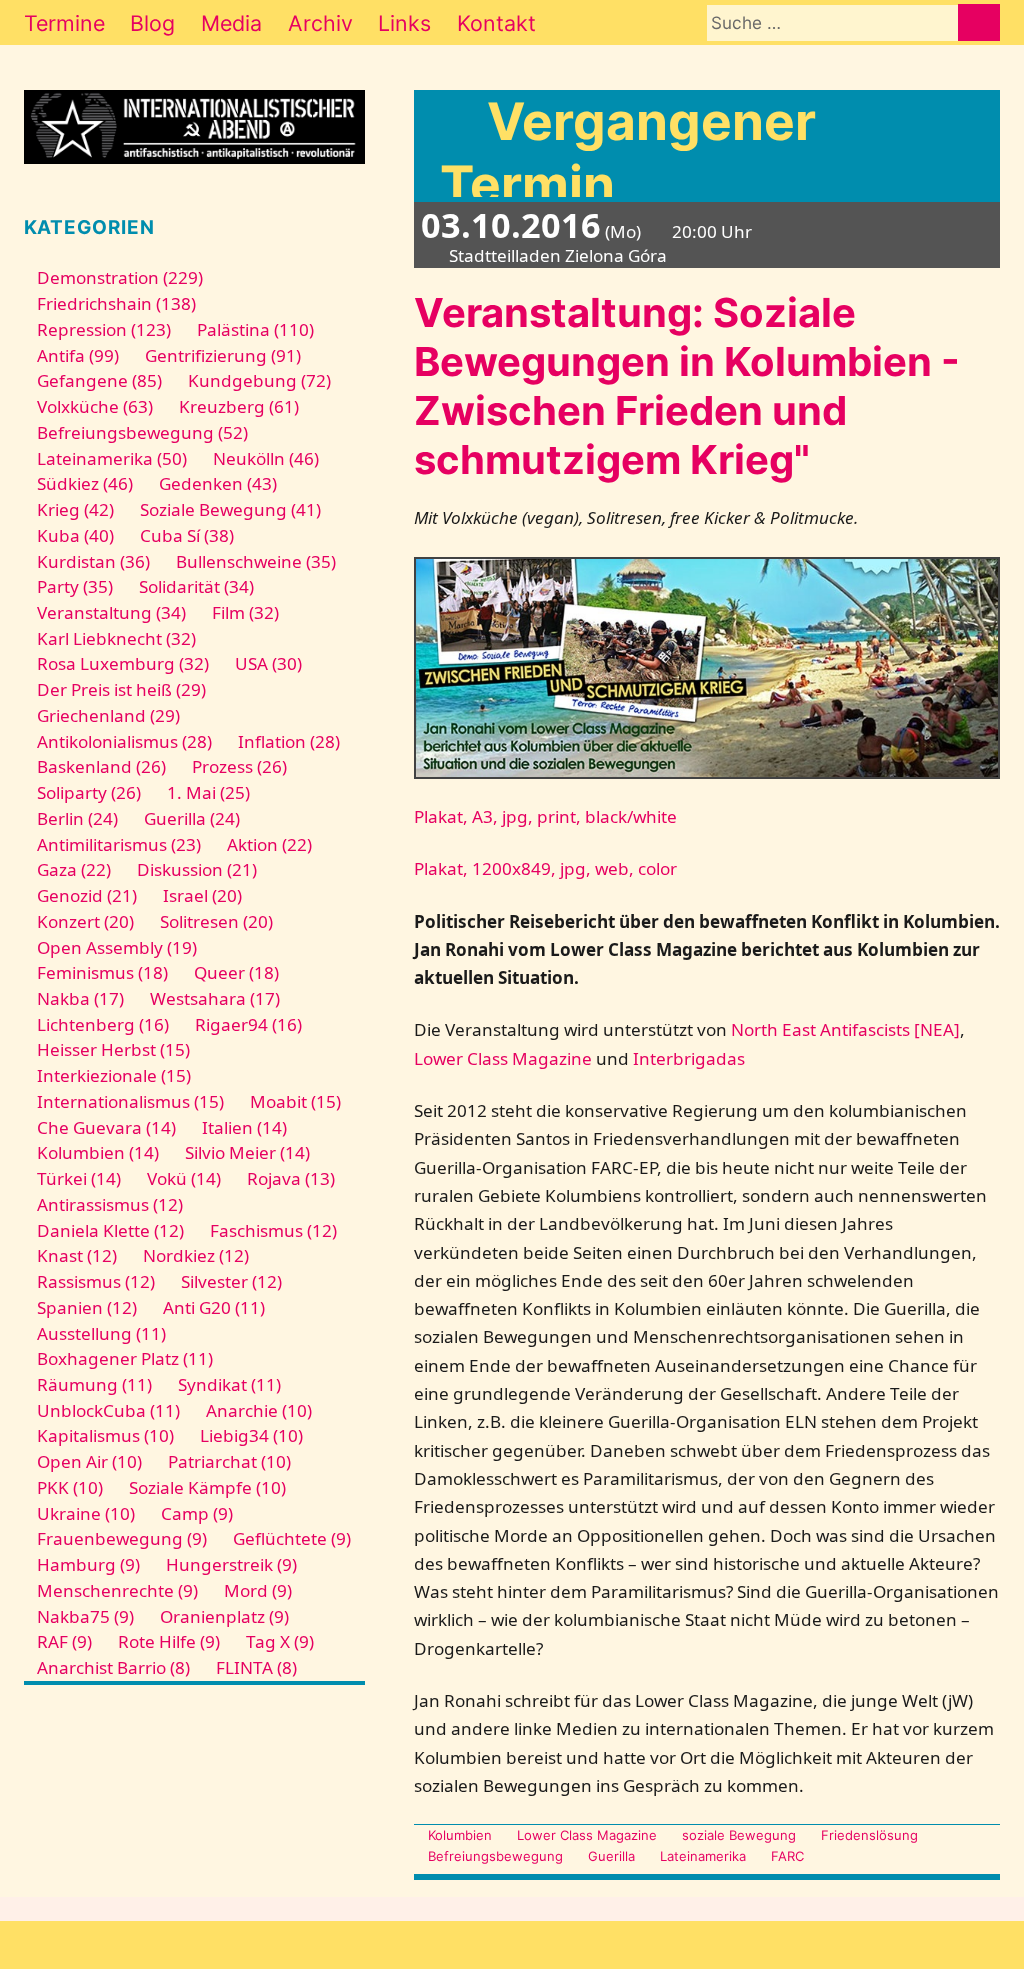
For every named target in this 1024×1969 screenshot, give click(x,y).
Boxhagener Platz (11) (125, 1358)
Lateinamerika (703, 1856)
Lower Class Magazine (503, 1058)
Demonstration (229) (120, 277)
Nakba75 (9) (85, 1616)
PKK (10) (70, 1487)
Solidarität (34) (196, 586)
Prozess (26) (239, 766)
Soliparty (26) (89, 792)
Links (404, 23)
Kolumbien (459, 1835)
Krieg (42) (75, 509)
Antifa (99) (78, 355)
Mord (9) (258, 1590)
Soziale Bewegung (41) (230, 509)
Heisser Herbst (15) (113, 1049)
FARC (787, 1856)
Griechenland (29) (108, 715)
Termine (64, 23)
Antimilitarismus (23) (119, 844)
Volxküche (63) (95, 406)
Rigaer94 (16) (248, 1024)
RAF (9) (64, 1641)
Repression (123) (104, 329)
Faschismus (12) (273, 1230)
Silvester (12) (231, 1281)
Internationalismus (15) (130, 1101)
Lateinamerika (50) (112, 458)
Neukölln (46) (266, 458)
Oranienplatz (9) (224, 1616)
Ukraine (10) (86, 1513)
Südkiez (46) (85, 483)
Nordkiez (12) (196, 1255)
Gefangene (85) (99, 380)
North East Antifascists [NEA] (845, 1029)
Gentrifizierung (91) (223, 355)
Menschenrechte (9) (117, 1590)
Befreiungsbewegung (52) (142, 432)
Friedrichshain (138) (116, 303)
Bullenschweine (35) (256, 561)
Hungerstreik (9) (231, 1564)
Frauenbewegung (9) (122, 1538)
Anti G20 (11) (214, 1307)
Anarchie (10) (259, 1410)
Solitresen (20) (216, 921)
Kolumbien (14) (98, 1152)
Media (231, 23)
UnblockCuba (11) (108, 1410)
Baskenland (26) (101, 766)
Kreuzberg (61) (239, 406)
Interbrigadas (689, 1058)
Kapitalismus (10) (105, 1435)
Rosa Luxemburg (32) (123, 663)
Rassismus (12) (96, 1281)
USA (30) (268, 663)
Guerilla (611, 1856)
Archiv (320, 23)
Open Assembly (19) (117, 947)
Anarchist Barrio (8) (113, 1667)
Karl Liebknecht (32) (116, 638)
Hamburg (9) (88, 1564)
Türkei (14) (79, 1178)
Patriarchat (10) (229, 1461)
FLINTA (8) (256, 1667)
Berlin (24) (77, 818)
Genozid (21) (87, 895)
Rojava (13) (291, 1178)
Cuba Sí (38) (187, 535)
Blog (152, 23)
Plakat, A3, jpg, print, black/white (545, 816)
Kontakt (496, 23)
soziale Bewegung (739, 1835)
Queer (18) (236, 972)
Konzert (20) (85, 921)
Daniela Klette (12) (110, 1230)
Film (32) (245, 612)
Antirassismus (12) (110, 1204)
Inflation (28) (289, 741)
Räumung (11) (94, 1384)
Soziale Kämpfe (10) (207, 1487)
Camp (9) (197, 1513)
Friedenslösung (869, 1835)
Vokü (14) (184, 1178)
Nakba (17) (80, 998)
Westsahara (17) (215, 998)
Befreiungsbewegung (495, 1856)
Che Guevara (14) (106, 1127)
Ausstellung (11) (101, 1333)
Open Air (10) (89, 1461)
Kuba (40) (75, 535)
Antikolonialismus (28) (124, 741)
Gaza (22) (74, 869)
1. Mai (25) (208, 792)
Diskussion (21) (197, 869)
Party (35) (75, 586)
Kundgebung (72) (259, 380)
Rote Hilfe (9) (169, 1641)
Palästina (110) (255, 329)
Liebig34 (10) (251, 1435)
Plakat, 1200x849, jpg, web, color (545, 868)
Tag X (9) (280, 1641)
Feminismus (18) (102, 972)
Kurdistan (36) (93, 561)
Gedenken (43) (218, 483)
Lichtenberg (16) (103, 1024)
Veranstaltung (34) (111, 612)
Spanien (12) (87, 1307)
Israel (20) (202, 895)
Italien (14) (244, 1127)
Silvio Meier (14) (247, 1152)
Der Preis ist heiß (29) (121, 689)
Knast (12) (77, 1255)
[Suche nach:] (832, 22)
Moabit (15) (295, 1101)
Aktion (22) (269, 844)
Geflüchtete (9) (292, 1538)
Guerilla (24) (192, 818)
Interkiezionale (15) (114, 1075)
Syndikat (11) (229, 1384)
